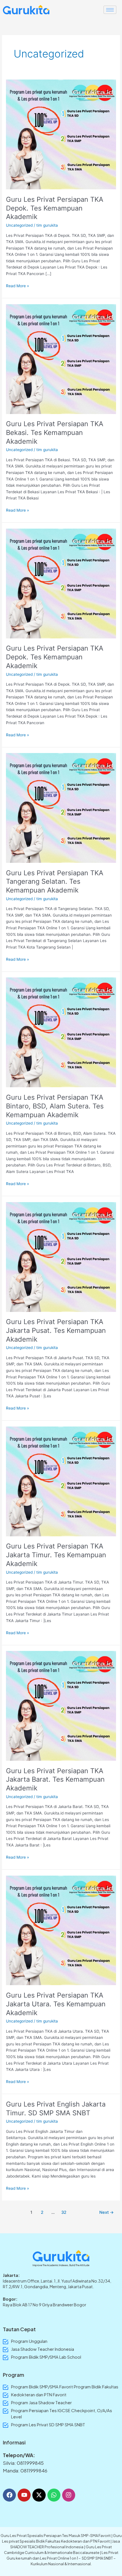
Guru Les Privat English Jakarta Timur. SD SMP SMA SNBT (56, 2109)
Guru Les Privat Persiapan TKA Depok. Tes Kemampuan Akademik (55, 208)
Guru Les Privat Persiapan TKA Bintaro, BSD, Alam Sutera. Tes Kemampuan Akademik (55, 1106)
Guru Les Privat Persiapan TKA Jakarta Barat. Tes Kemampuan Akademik (55, 1780)
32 (64, 2212)
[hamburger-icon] (110, 10)
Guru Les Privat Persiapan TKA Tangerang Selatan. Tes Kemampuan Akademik (55, 882)
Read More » (17, 285)
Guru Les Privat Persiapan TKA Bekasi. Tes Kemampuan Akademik (55, 433)
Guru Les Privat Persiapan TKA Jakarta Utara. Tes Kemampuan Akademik (56, 2004)
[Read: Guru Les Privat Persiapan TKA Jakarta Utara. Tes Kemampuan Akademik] (61, 1930)
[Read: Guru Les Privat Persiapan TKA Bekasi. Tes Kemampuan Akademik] (61, 359)
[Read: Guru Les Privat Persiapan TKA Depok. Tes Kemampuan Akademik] (61, 134)
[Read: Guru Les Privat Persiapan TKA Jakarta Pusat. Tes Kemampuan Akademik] (61, 1256)
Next (107, 2212)
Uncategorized (19, 225)
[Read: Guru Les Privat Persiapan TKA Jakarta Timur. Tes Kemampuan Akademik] (61, 1481)
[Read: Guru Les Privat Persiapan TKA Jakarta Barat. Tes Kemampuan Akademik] (61, 1706)
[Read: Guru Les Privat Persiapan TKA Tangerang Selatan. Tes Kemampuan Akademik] (61, 808)
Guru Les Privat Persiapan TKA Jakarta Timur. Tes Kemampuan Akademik (56, 1555)
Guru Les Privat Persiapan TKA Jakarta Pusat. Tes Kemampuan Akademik (56, 1330)
